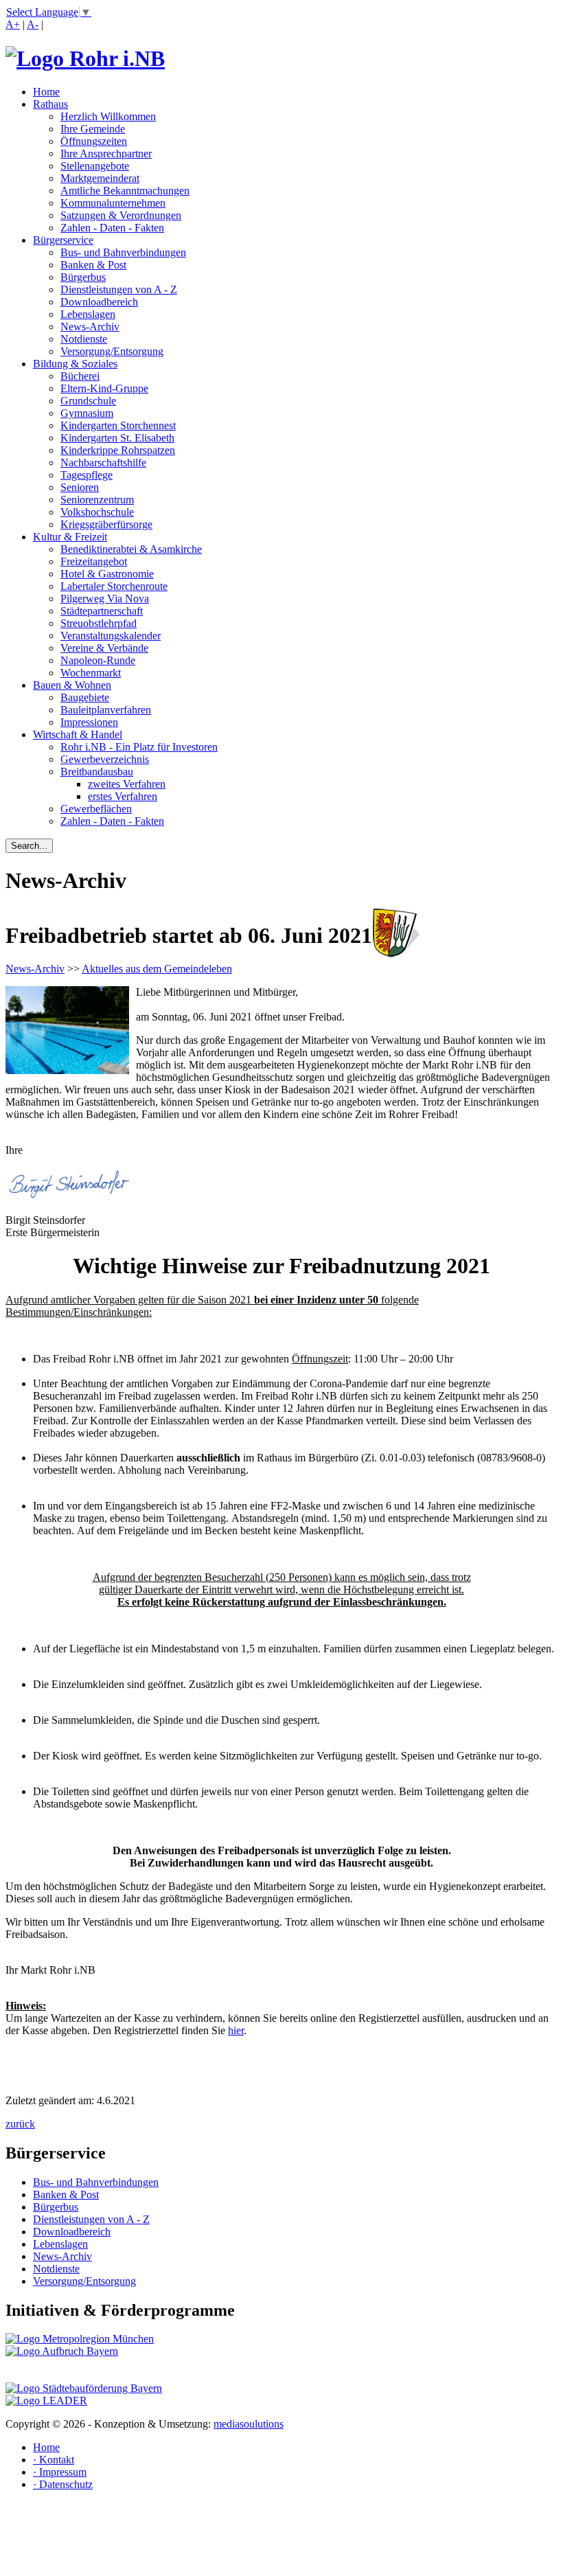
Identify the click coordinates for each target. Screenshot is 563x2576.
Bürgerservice (63, 240)
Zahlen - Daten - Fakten (112, 228)
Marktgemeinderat (100, 178)
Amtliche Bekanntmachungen (125, 191)
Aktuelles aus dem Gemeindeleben (157, 969)
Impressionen (89, 722)
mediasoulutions (249, 2424)
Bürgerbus (83, 277)
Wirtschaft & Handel (78, 734)
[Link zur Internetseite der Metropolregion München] (80, 2339)
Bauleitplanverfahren (106, 710)
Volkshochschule (97, 512)
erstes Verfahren (123, 796)
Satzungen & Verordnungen (121, 215)
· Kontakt (54, 2460)
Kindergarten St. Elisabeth (117, 438)
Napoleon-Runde (98, 660)
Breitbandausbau (97, 772)
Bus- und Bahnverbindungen (123, 252)
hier (236, 2030)
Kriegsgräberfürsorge (106, 524)
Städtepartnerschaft (102, 611)
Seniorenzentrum (97, 500)
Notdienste (84, 339)
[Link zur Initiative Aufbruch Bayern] (62, 2351)
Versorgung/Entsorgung (112, 351)
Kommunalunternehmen (113, 203)
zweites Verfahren (127, 784)
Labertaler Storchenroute (114, 586)
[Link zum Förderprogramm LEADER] (46, 2401)
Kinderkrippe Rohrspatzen (118, 450)
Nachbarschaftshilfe (103, 463)
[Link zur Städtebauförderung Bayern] (84, 2388)
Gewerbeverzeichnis (105, 759)
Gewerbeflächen (96, 809)
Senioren (80, 487)
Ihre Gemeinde (93, 129)
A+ (13, 24)
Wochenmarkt (91, 673)
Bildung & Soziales (75, 364)
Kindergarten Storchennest (118, 425)
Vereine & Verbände (104, 648)
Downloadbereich (99, 302)
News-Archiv (90, 327)
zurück (20, 2124)
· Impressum (60, 2472)
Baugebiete (85, 697)
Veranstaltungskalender (111, 636)
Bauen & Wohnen (72, 685)
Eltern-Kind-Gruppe (104, 388)
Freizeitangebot (94, 561)
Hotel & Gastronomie (107, 574)
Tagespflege (87, 475)
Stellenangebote (95, 166)
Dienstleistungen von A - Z (119, 289)
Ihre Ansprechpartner (106, 153)
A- (33, 24)
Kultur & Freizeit (70, 537)
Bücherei (80, 376)
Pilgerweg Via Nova (105, 599)
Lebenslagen (88, 314)
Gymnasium (87, 413)
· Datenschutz (63, 2484)
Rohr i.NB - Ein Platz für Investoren (139, 747)
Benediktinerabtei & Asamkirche (131, 549)
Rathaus (50, 104)
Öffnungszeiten (94, 141)
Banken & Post (93, 265)
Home (46, 92)
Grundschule (88, 401)
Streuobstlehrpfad (99, 623)
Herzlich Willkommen (108, 116)
